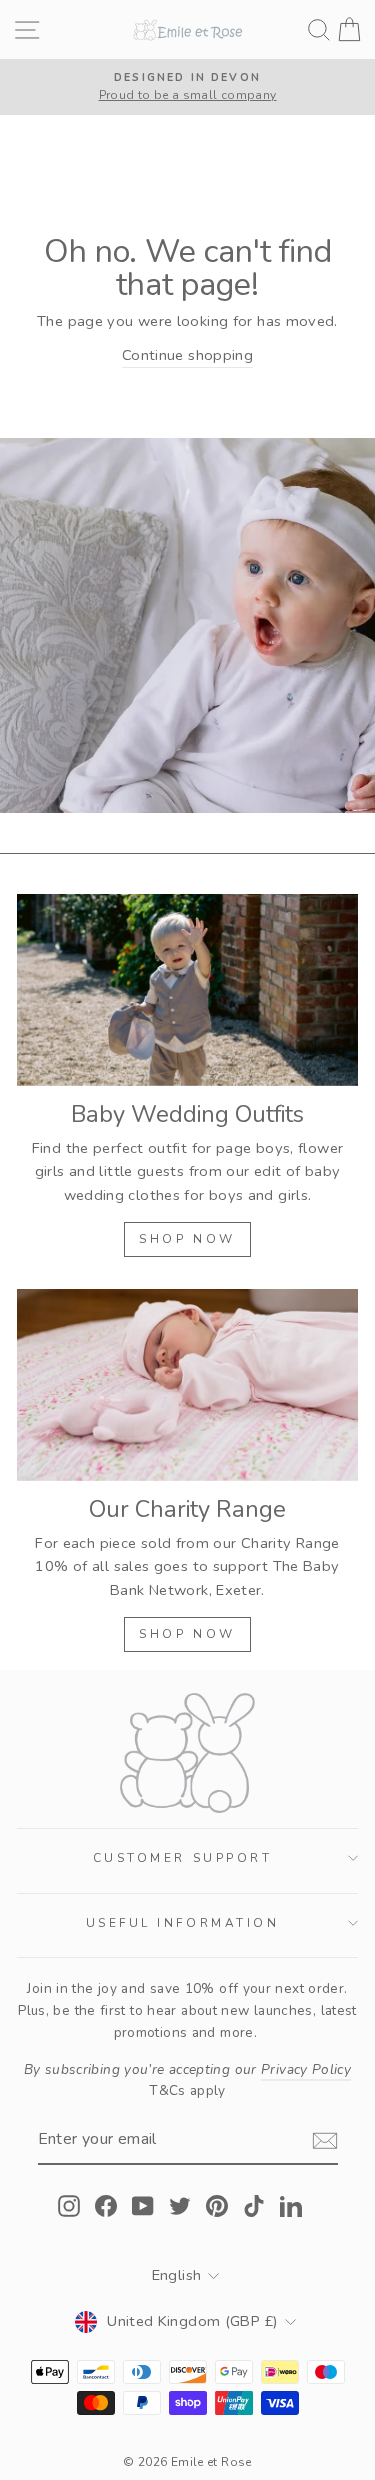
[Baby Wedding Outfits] (187, 990)
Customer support (183, 1858)
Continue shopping (187, 355)
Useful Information (183, 1923)
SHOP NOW (187, 1239)
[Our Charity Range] (187, 1385)
